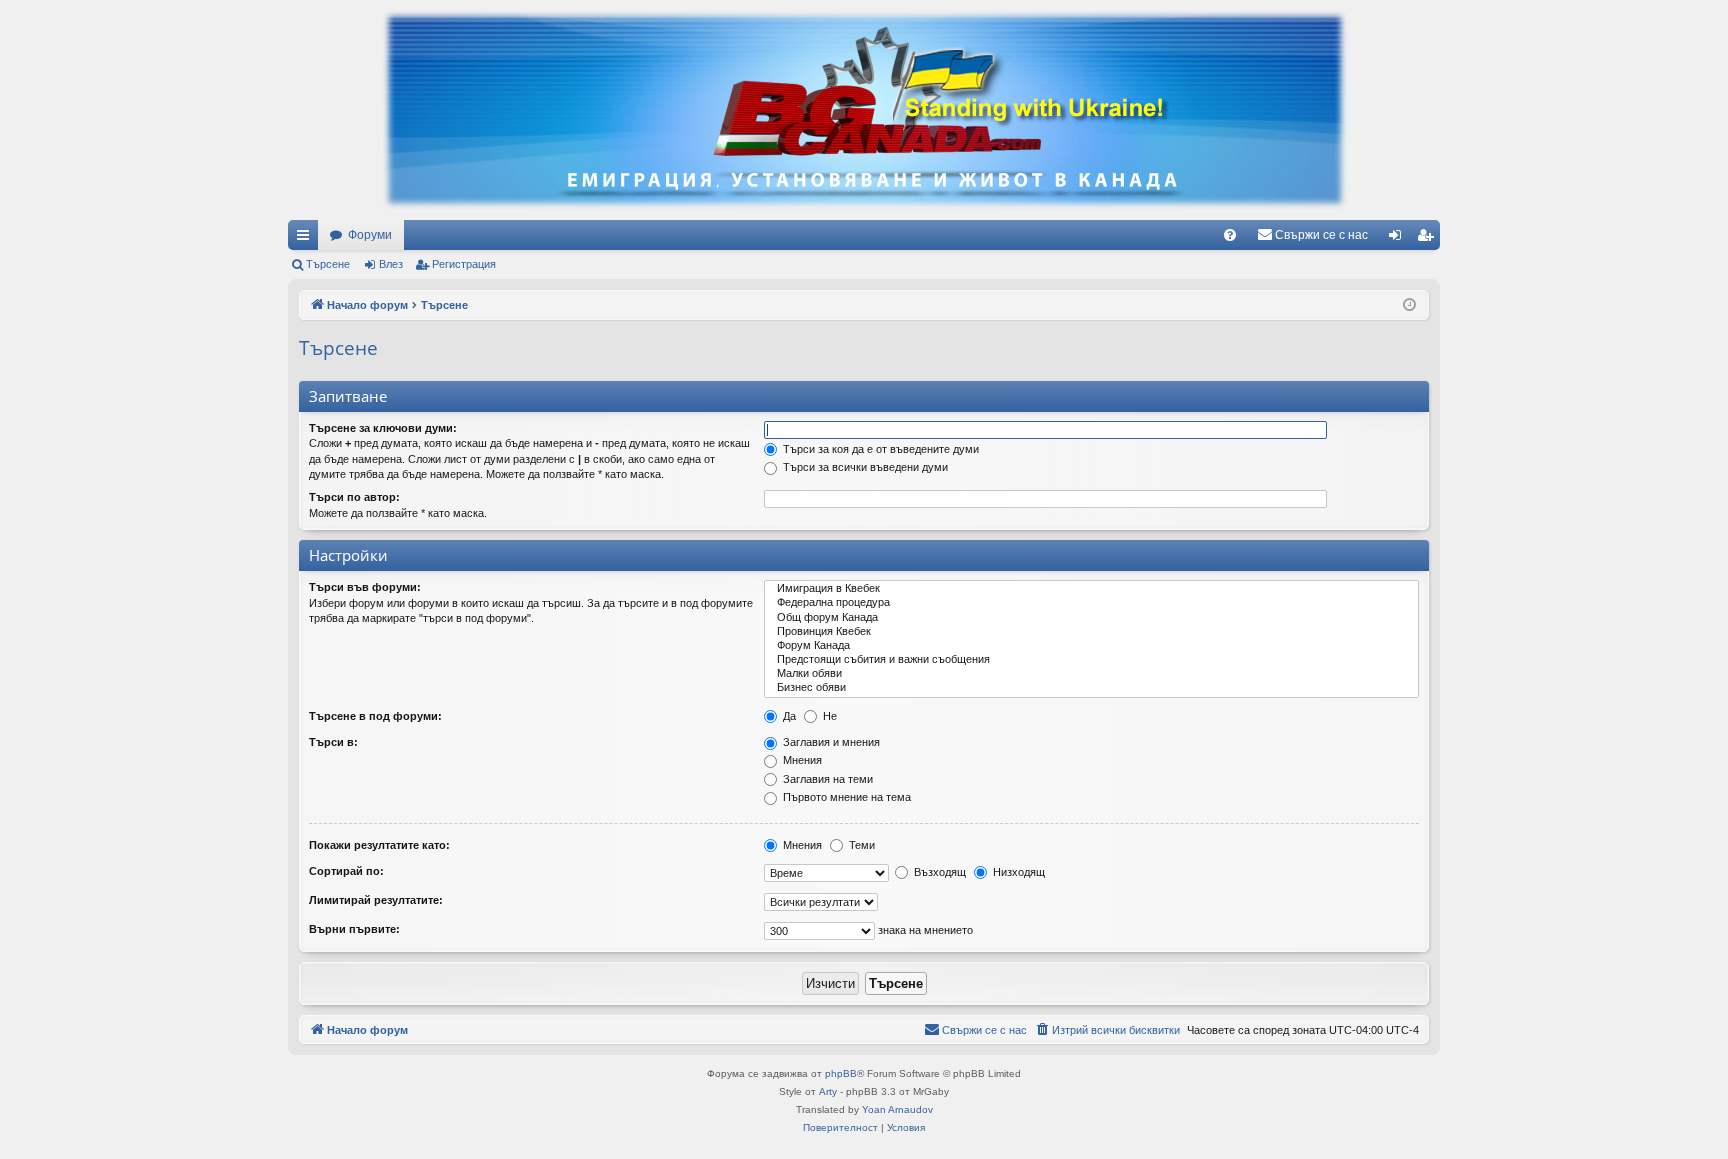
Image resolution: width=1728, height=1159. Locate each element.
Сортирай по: (346, 871)
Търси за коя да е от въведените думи (879, 449)
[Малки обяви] (1091, 674)
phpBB (841, 1073)
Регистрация (464, 264)
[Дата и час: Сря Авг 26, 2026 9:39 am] (1409, 305)
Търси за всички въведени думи (864, 467)
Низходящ (1017, 872)
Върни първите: (354, 929)
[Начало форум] (864, 110)
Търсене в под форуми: (375, 716)
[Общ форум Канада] (1091, 618)
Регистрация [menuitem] (1429, 239)
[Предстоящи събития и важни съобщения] (1091, 660)
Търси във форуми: (365, 587)
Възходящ (938, 872)
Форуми (370, 235)
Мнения (801, 760)
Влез (391, 264)
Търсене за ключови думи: (383, 428)
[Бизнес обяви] (1091, 688)
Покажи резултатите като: (379, 845)
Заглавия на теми (826, 779)
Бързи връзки (307, 239)
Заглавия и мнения (830, 742)
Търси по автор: (354, 497)
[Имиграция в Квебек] (1091, 589)
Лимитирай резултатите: (376, 900)
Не (828, 716)
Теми (860, 845)
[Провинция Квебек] (1091, 632)
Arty (828, 1091)
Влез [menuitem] (1399, 239)
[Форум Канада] (1091, 646)
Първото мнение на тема (845, 797)
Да (788, 716)
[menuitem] (1230, 235)
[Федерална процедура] (1091, 603)
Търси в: (333, 742)
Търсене (328, 264)
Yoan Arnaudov (897, 1109)
